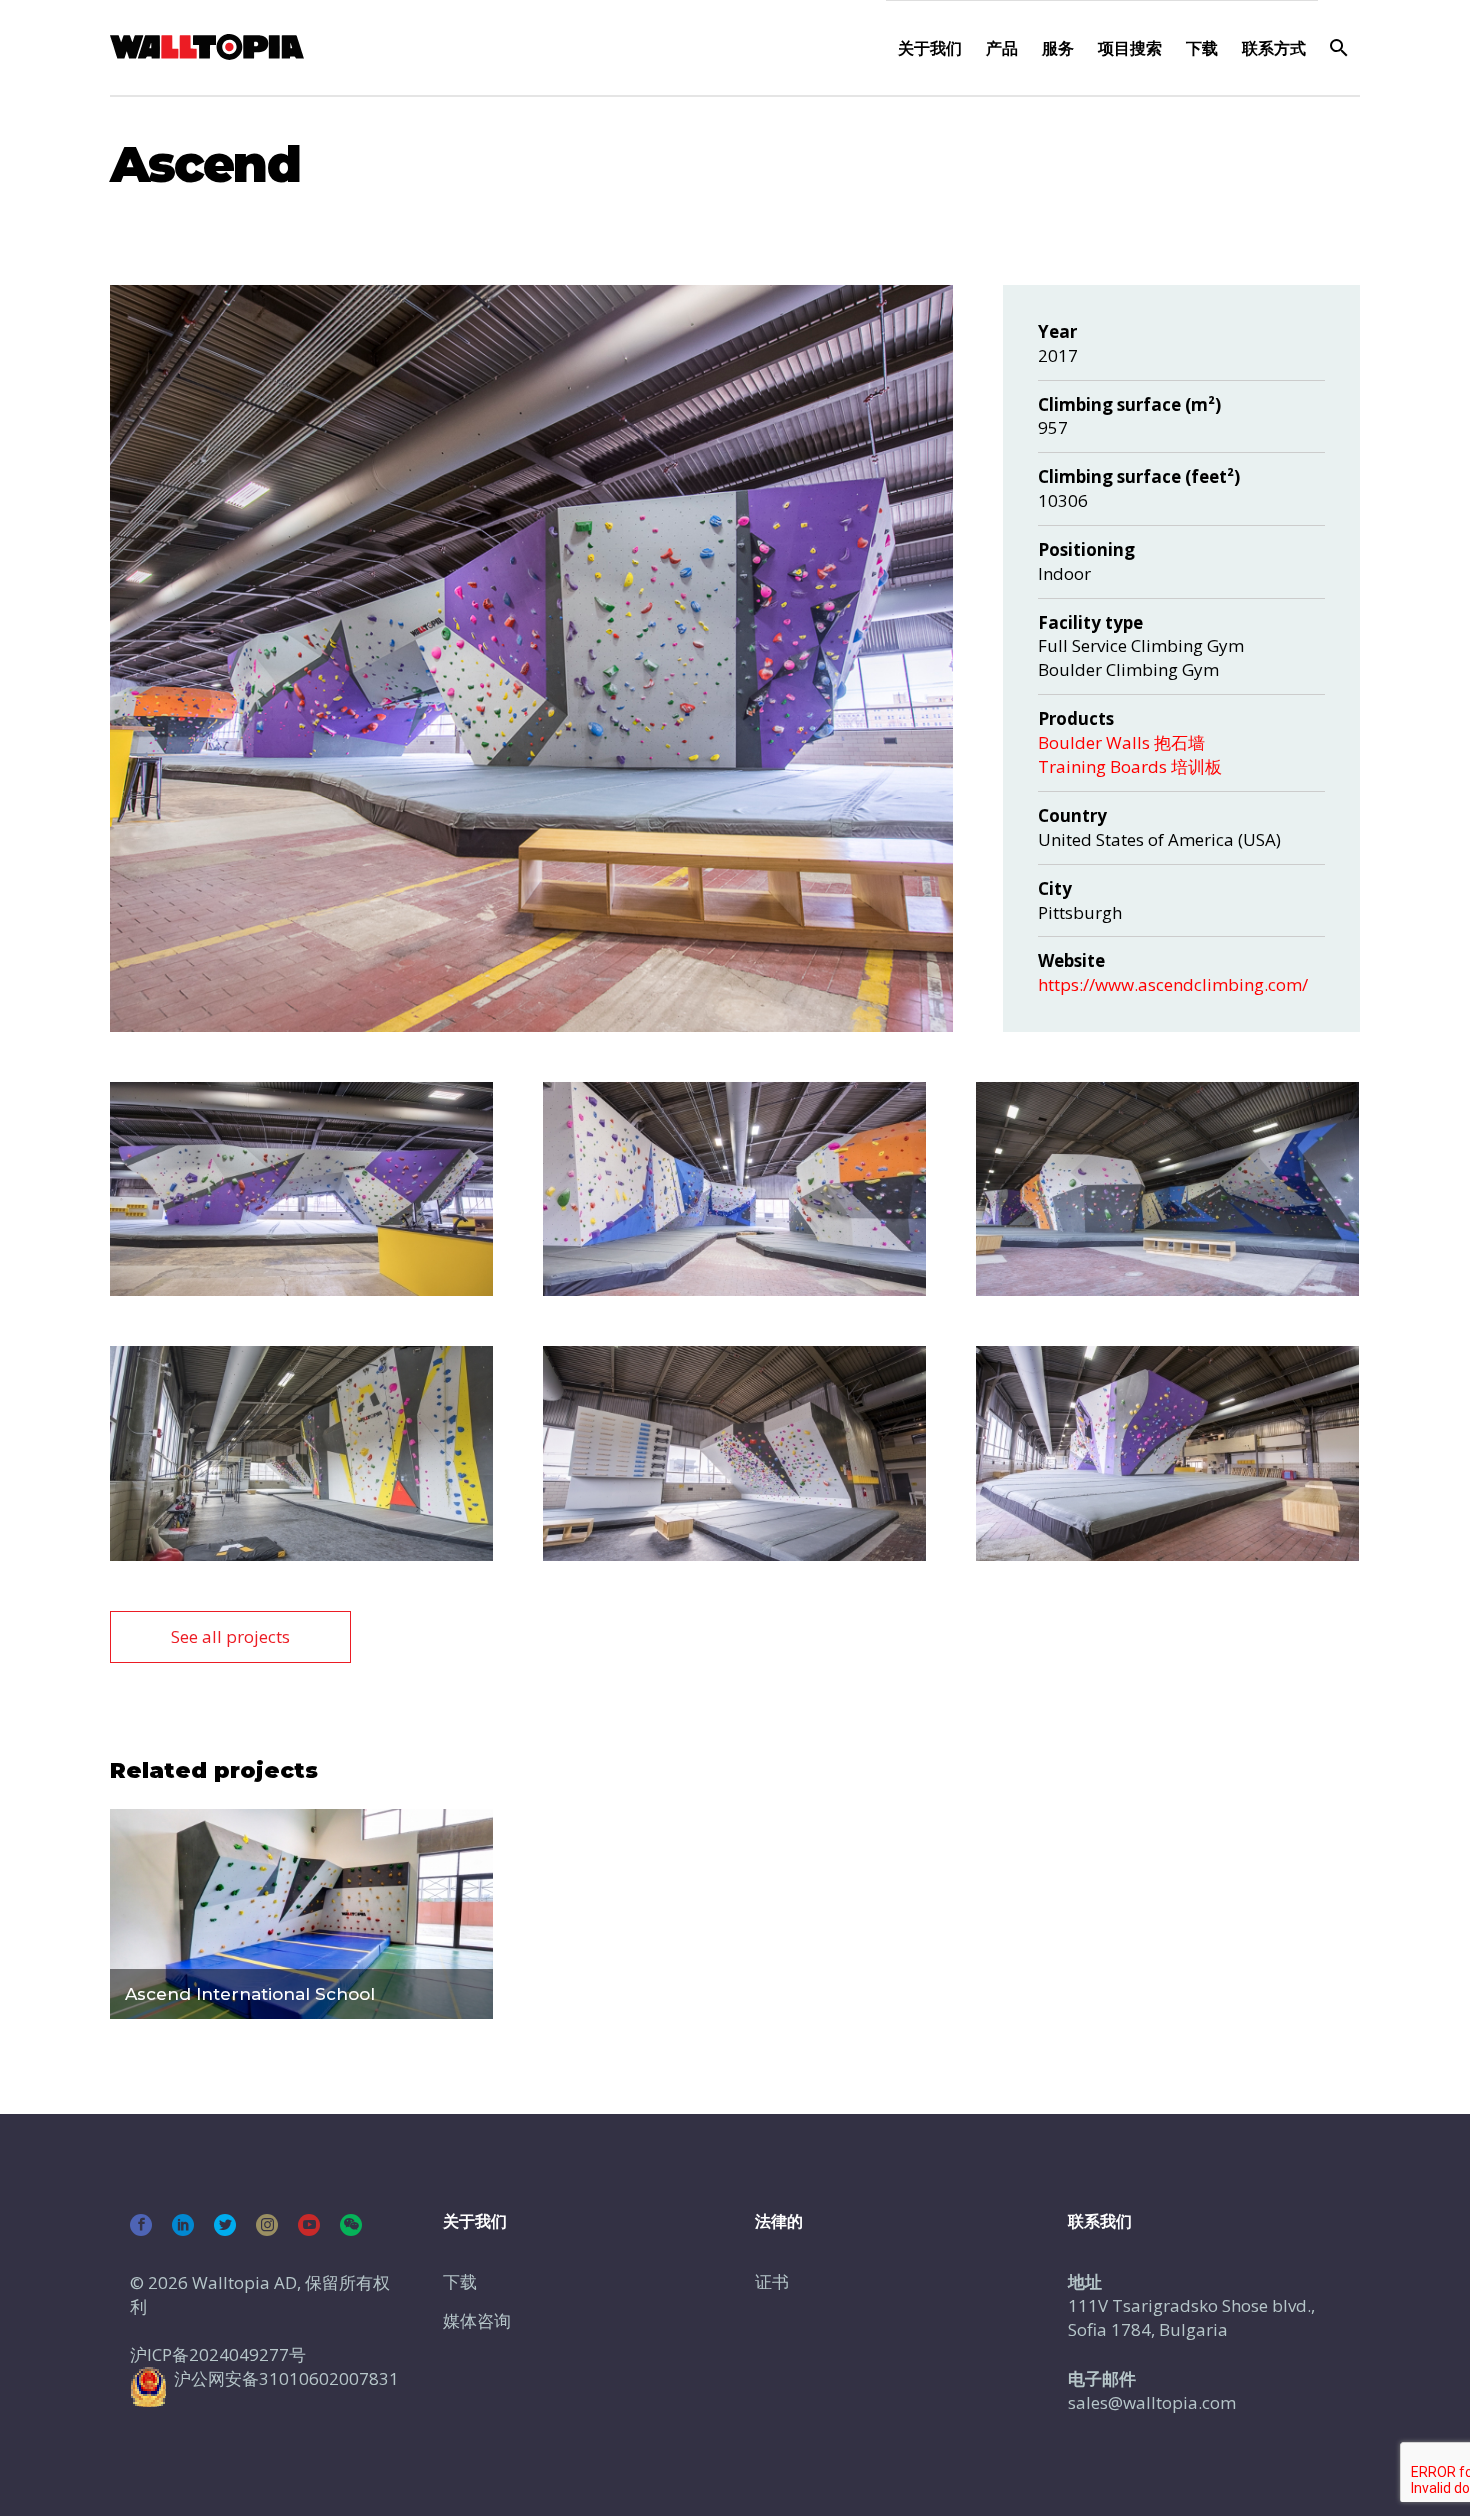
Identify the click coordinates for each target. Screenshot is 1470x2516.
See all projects (230, 1636)
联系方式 (1274, 48)
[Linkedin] (183, 2225)
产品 (1002, 48)
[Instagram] (267, 2225)
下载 (1202, 48)
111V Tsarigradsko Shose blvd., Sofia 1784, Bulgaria (1191, 2317)
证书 (772, 2281)
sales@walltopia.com (1152, 2402)
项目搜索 (1130, 48)
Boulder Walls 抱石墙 (1121, 742)
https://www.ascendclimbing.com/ (1173, 984)
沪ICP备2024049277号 (218, 2354)
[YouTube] (309, 2225)
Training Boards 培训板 (1130, 766)
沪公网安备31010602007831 (286, 2378)
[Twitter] (225, 2225)
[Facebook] (141, 2225)
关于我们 (930, 48)
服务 (1058, 48)
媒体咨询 (477, 2320)
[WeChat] (351, 2225)
